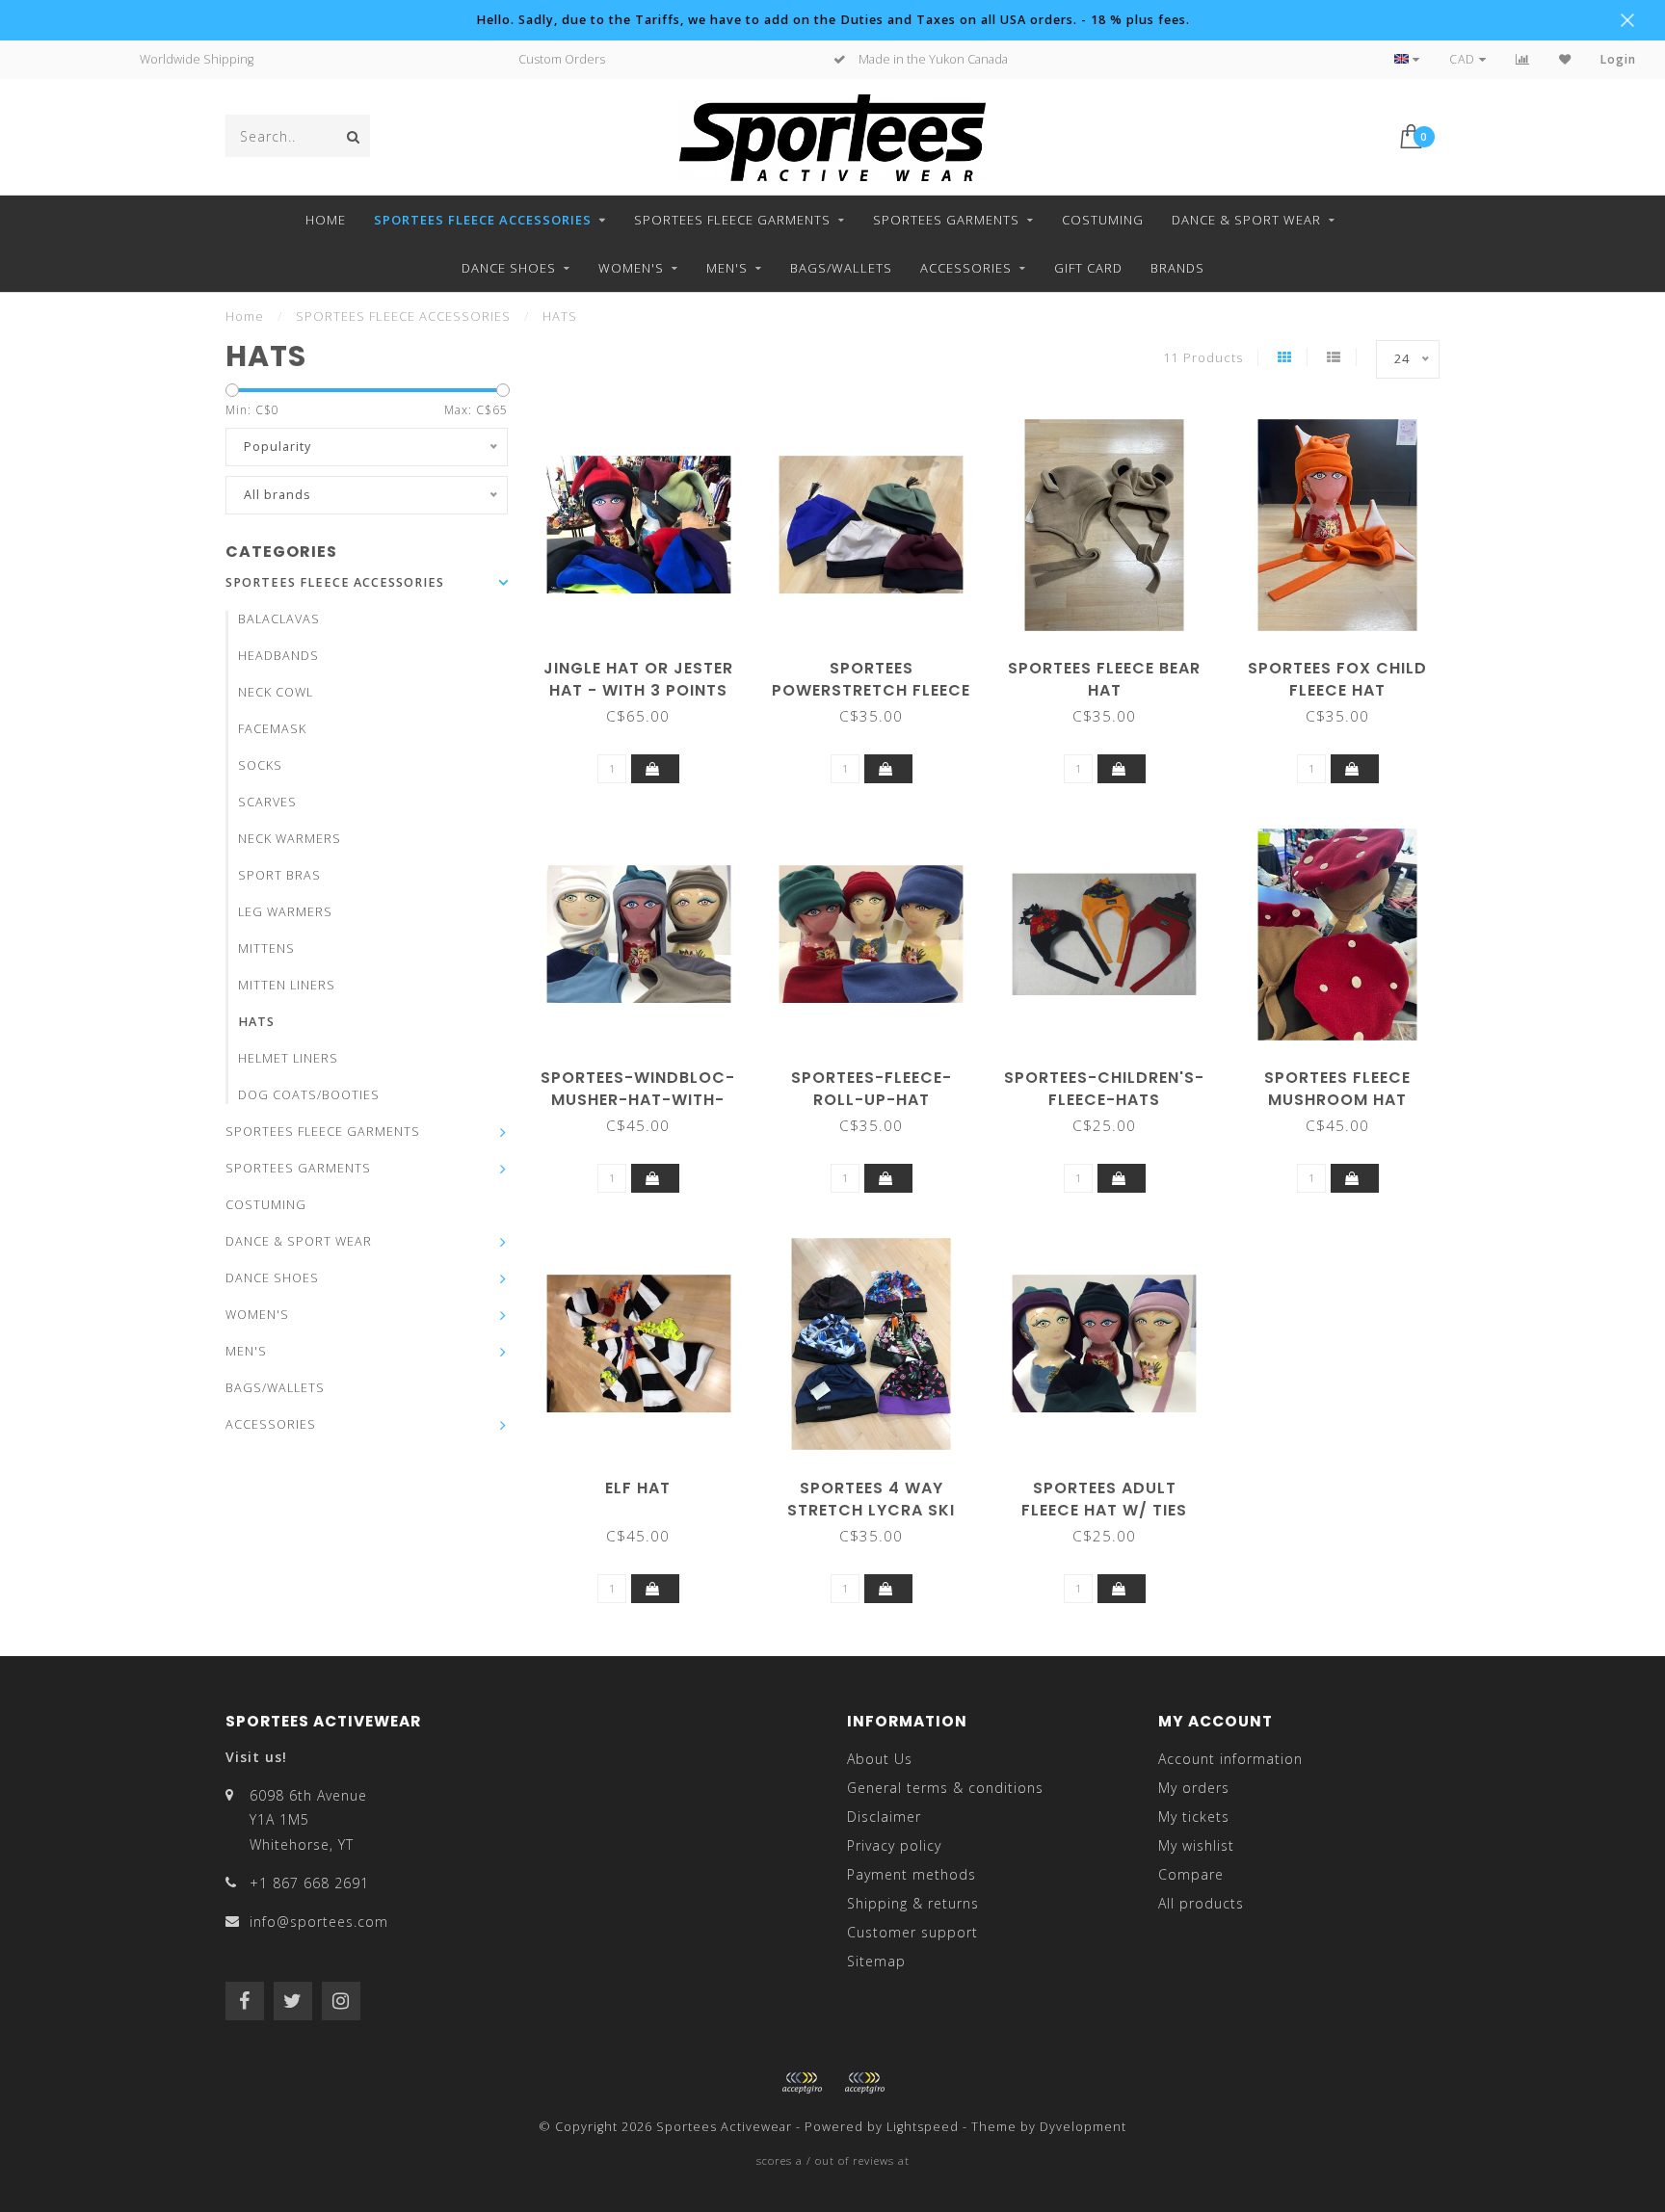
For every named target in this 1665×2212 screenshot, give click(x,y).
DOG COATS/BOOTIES (309, 1095)
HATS (256, 1022)
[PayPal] (864, 2083)
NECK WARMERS (290, 839)
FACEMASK (272, 729)
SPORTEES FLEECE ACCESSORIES (483, 220)
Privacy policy (894, 1845)
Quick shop (647, 661)
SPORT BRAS (279, 875)
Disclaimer (884, 1817)
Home (326, 220)
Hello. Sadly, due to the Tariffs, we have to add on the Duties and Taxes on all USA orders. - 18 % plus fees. (833, 20)
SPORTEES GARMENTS (946, 220)
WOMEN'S (631, 268)
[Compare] (1523, 59)
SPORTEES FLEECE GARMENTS (732, 220)
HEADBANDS (278, 656)
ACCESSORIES (966, 268)
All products (1201, 1903)
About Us (880, 1759)
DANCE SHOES (509, 268)
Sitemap (876, 1961)
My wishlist (1196, 1845)
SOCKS (260, 765)
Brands (1177, 268)
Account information (1230, 1759)
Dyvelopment (1083, 2127)
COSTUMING (1103, 220)
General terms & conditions (945, 1788)
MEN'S (727, 268)
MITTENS (266, 948)
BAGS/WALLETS (841, 268)
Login (1618, 59)
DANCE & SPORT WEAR (1246, 220)
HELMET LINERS (288, 1058)
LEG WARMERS (285, 912)
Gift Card (1088, 268)
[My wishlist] (1565, 59)
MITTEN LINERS (287, 985)
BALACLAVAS (279, 619)
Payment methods (912, 1874)
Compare (1191, 1874)
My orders (1194, 1788)
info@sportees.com (319, 1922)
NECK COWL (276, 692)
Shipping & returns (913, 1903)
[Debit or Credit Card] (802, 2083)
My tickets (1194, 1817)
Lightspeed (923, 2127)
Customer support (912, 1932)
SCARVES (267, 802)
